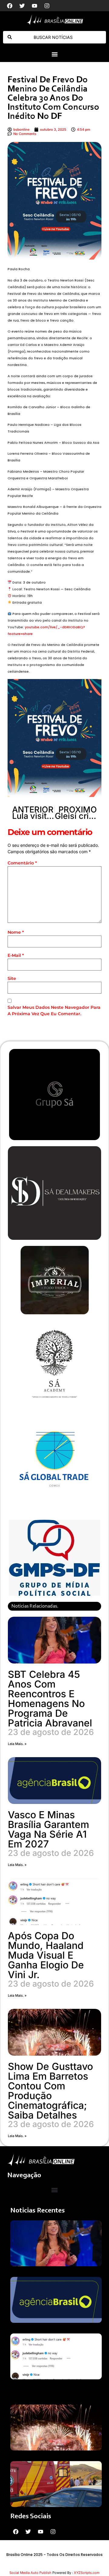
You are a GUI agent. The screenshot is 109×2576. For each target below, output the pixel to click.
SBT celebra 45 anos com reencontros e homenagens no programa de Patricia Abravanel (50, 1699)
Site (12, 978)
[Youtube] (35, 6)
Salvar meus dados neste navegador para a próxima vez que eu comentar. (54, 1010)
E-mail (16, 955)
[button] (54, 54)
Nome (16, 932)
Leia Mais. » (17, 1744)
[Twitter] (22, 6)
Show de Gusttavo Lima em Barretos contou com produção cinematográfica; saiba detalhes (50, 2091)
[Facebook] (10, 6)
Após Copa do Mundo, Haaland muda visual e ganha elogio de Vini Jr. (46, 1955)
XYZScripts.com (87, 2573)
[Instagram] (47, 6)
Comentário (22, 863)
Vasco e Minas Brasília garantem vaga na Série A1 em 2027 (48, 1829)
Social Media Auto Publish (30, 2573)
